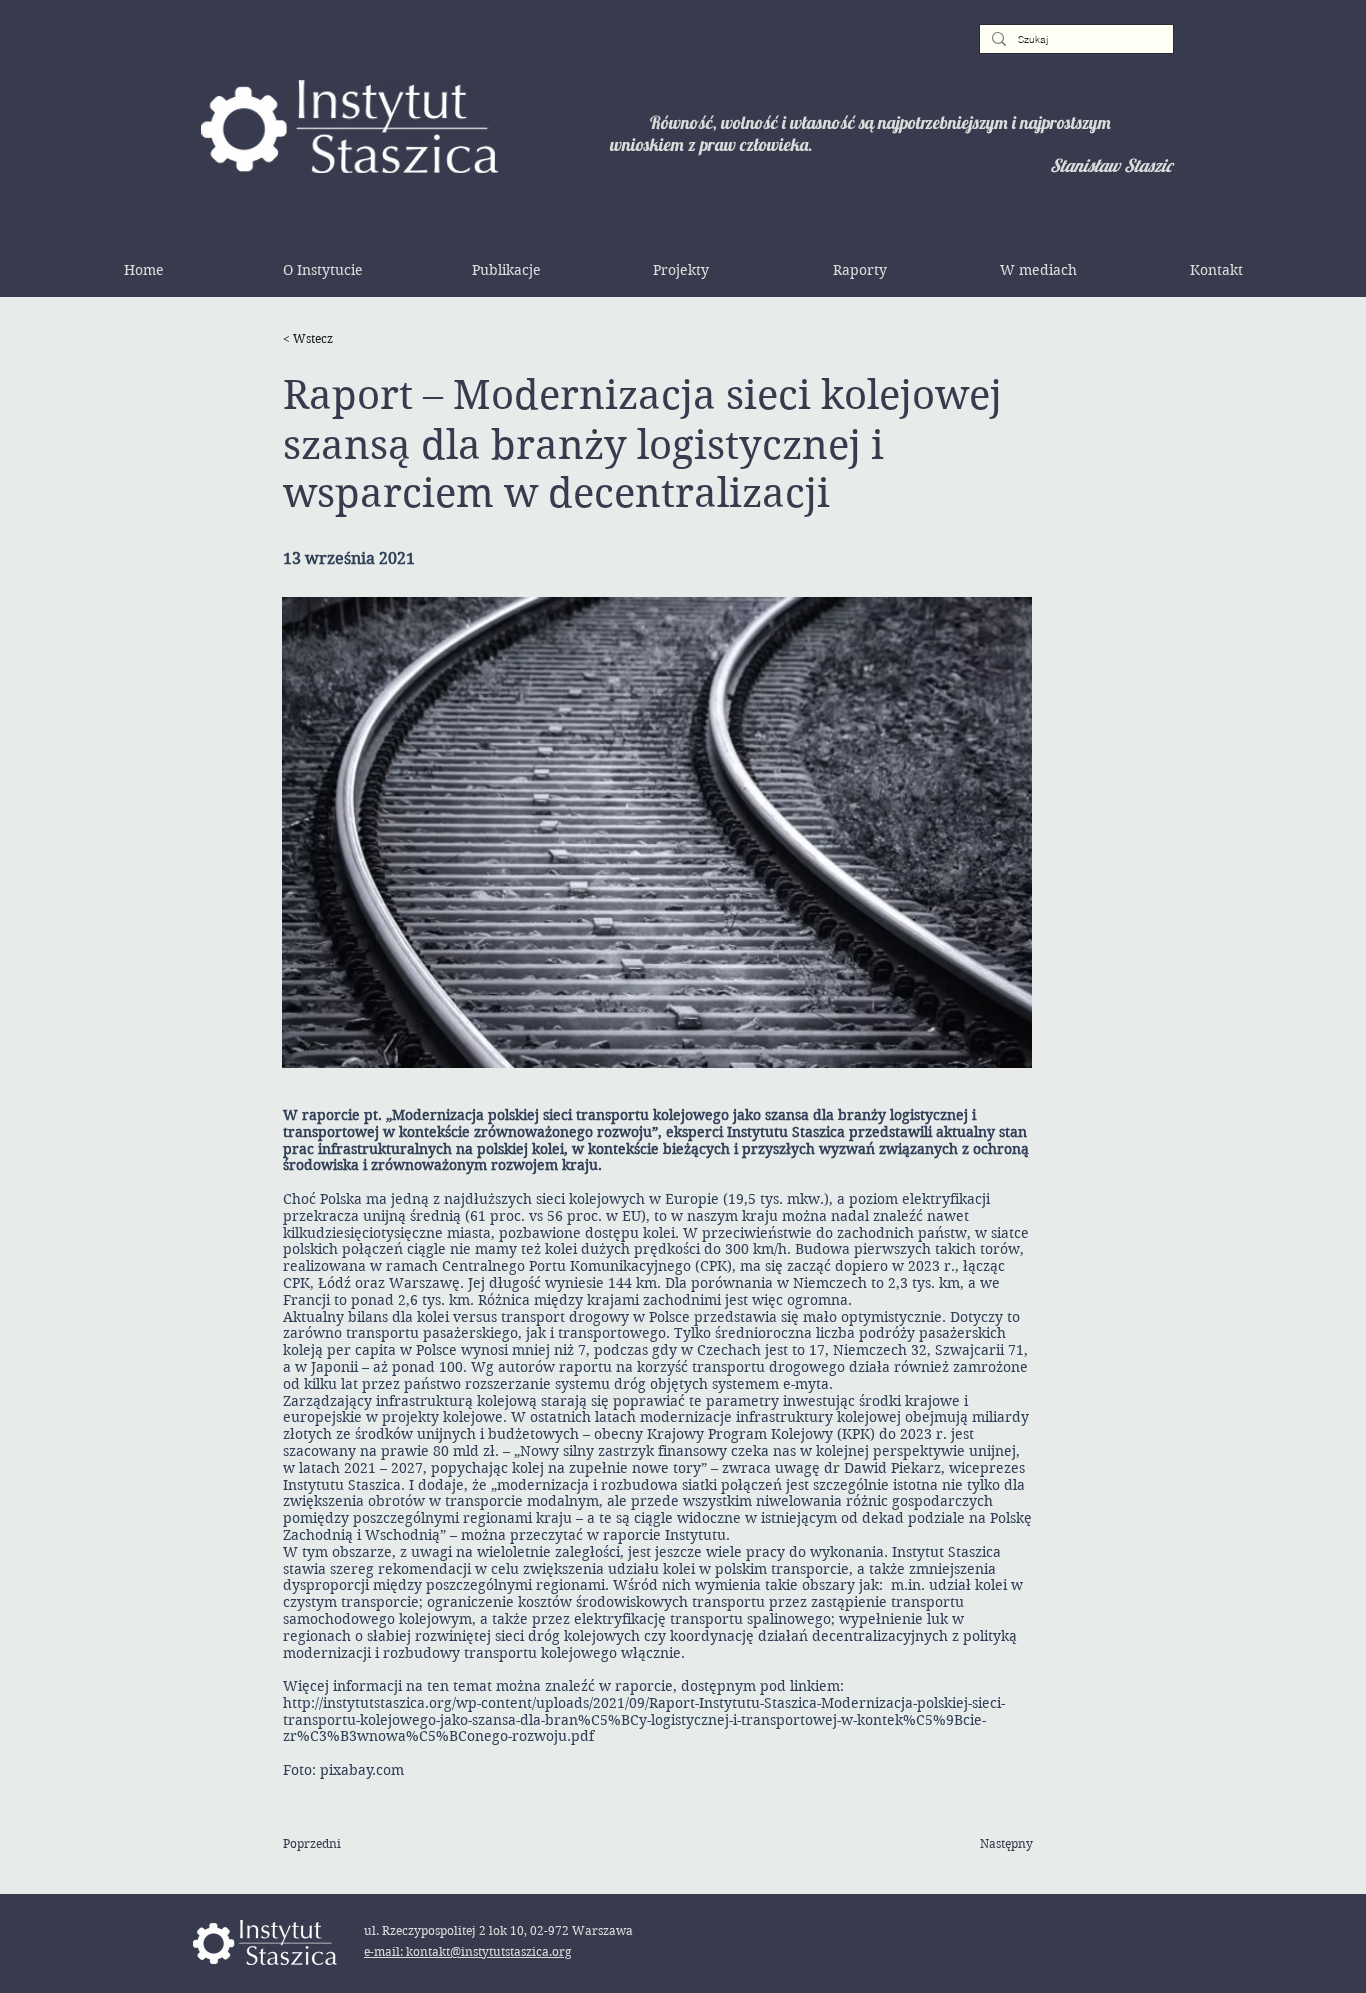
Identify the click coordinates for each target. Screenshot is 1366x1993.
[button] (323, 270)
